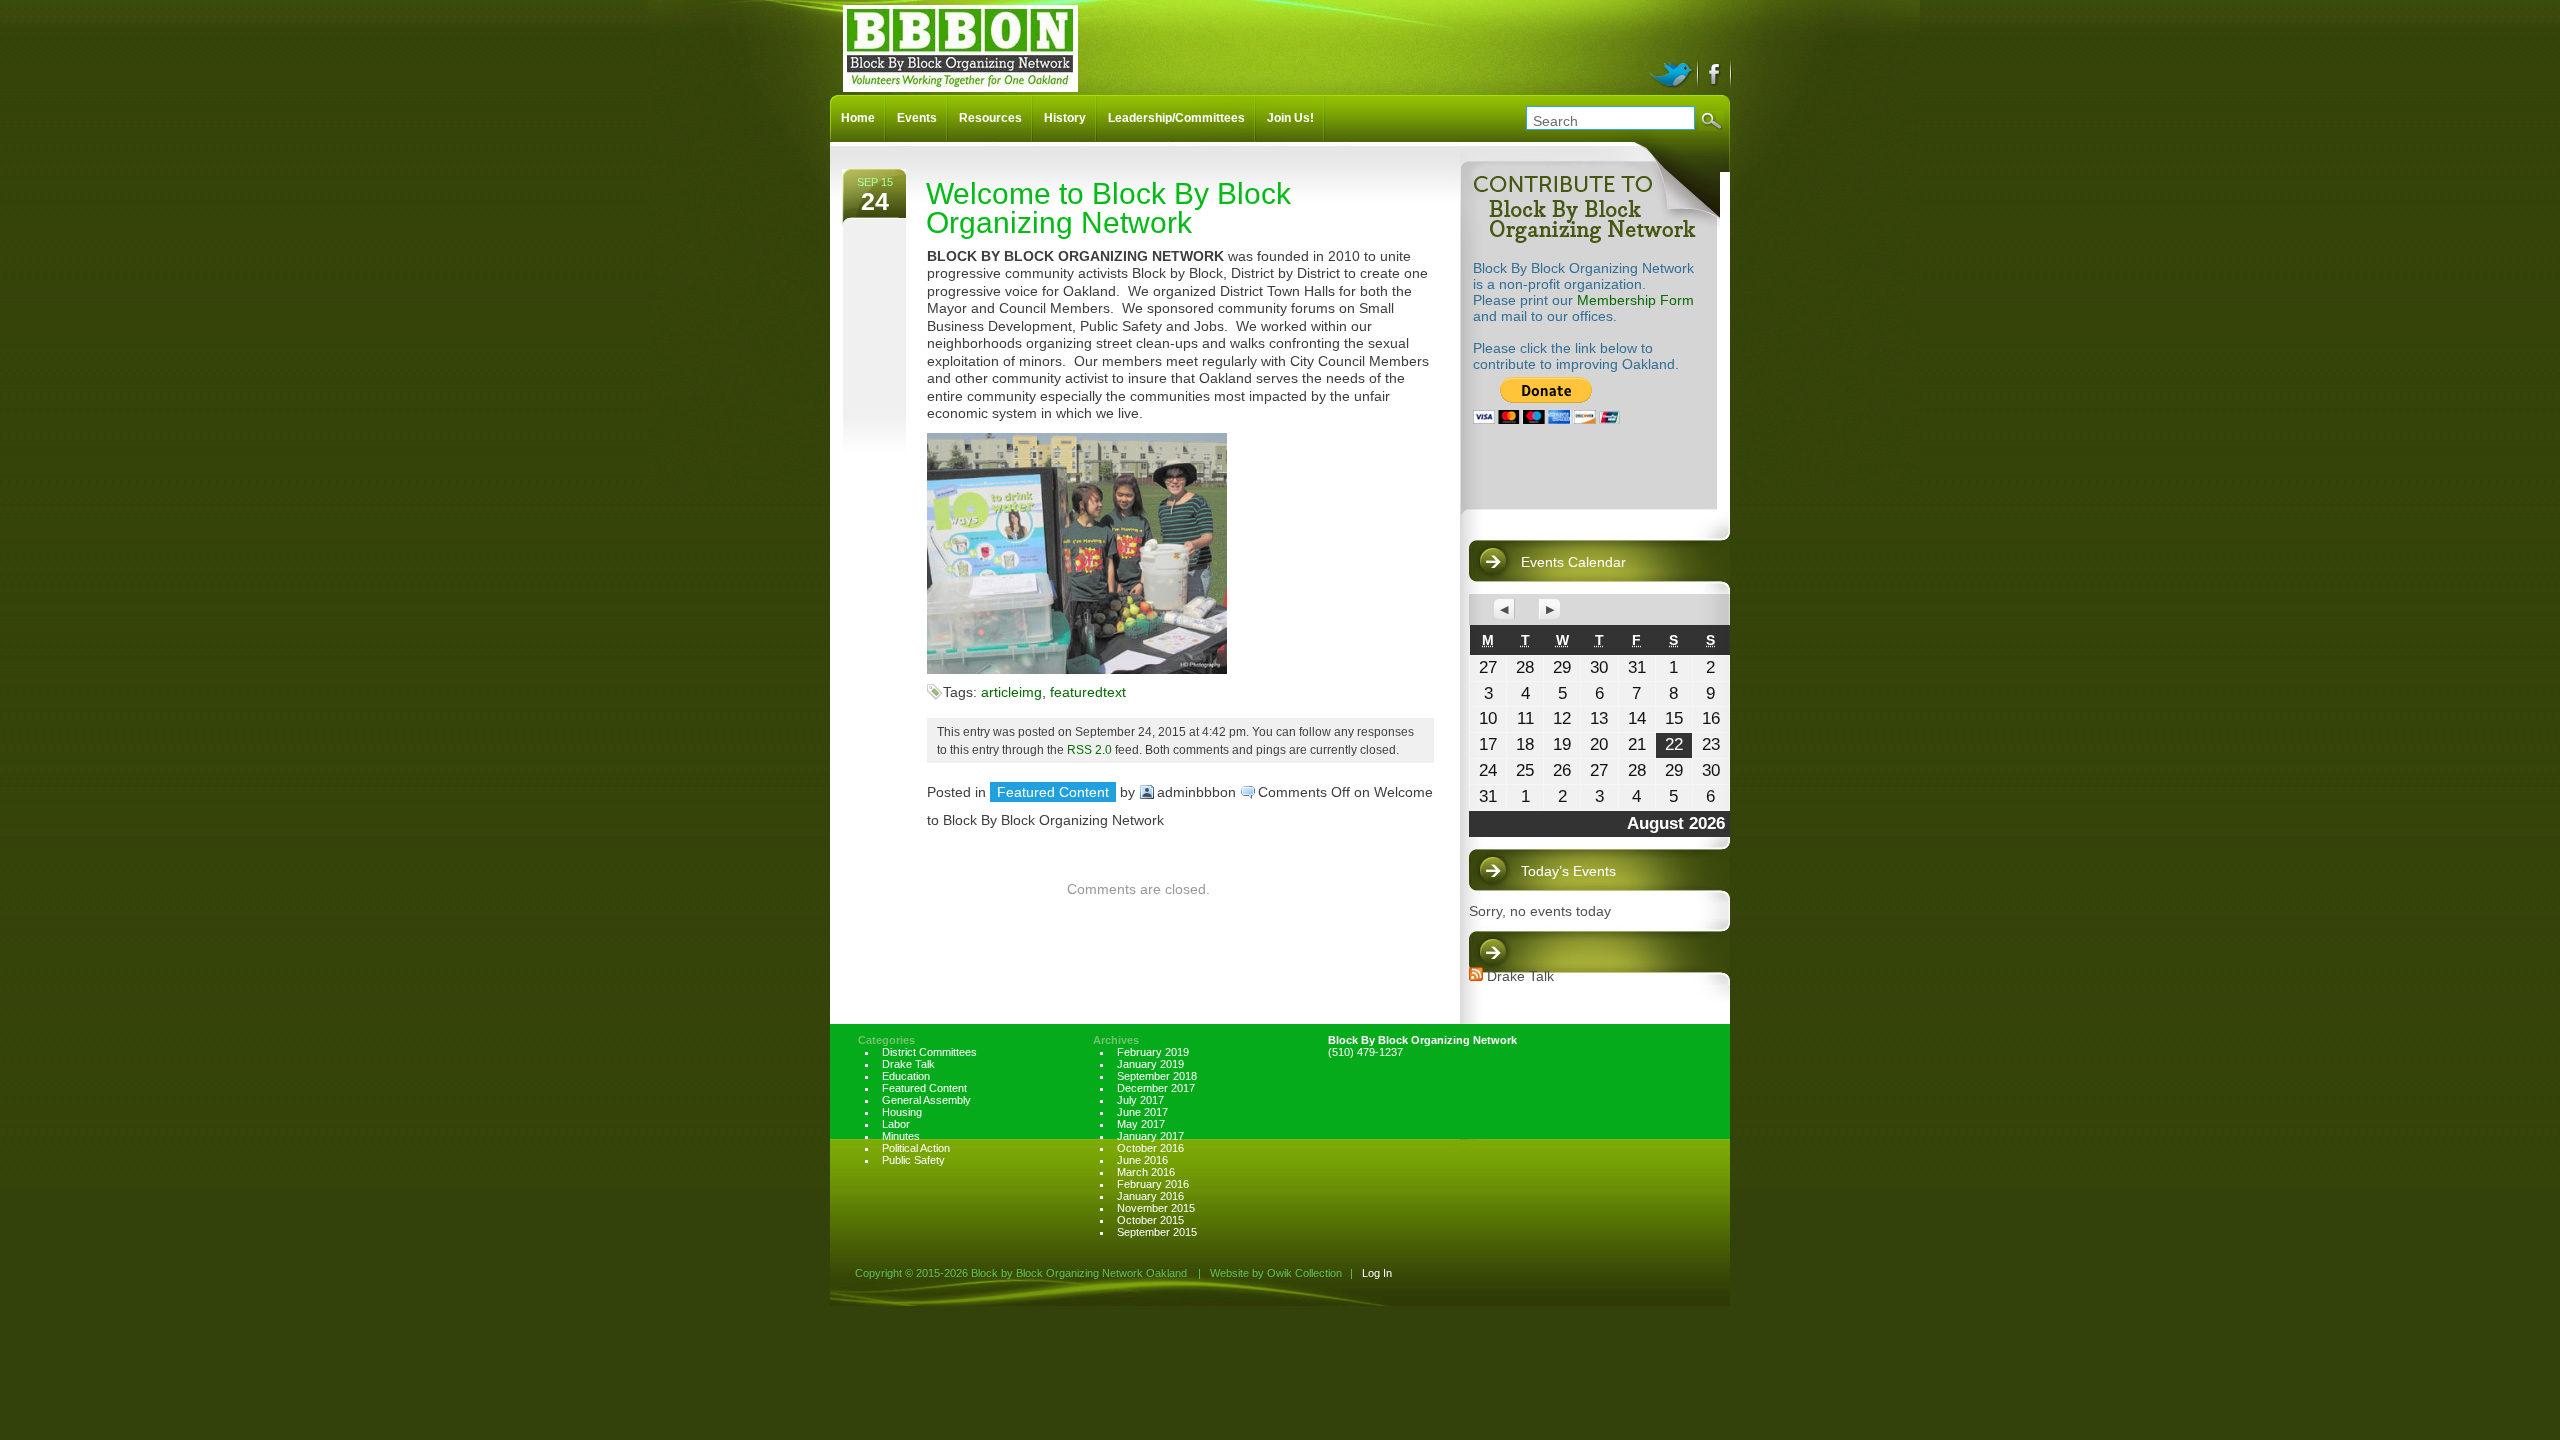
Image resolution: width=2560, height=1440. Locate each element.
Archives (1116, 1040)
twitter (1673, 72)
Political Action (916, 1148)
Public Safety (913, 1160)
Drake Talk (1520, 976)
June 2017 (1142, 1112)
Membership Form (1635, 300)
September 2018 (1157, 1076)
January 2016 (1150, 1196)
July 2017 (1140, 1100)
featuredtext (1088, 692)
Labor (896, 1124)
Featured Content (1053, 792)
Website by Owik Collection (1276, 1273)
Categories (886, 1040)
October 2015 (1150, 1220)
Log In (1377, 1273)
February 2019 (1153, 1052)
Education (906, 1076)
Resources (990, 118)
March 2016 (1146, 1172)
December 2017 (1156, 1088)
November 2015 (1156, 1208)
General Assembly (926, 1100)
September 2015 (1157, 1232)
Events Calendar (1573, 562)
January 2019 (1150, 1064)
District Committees (929, 1052)
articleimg (1011, 692)
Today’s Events (1568, 871)
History (1065, 118)
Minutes (901, 1136)
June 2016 (1142, 1160)
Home (858, 118)
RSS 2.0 (1089, 749)
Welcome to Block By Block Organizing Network (1108, 208)
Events (917, 118)
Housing (902, 1112)
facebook (1715, 72)
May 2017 (1141, 1124)
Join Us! (1290, 118)
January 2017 (1150, 1136)
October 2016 (1150, 1148)
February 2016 (1153, 1184)
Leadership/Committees (1176, 118)
